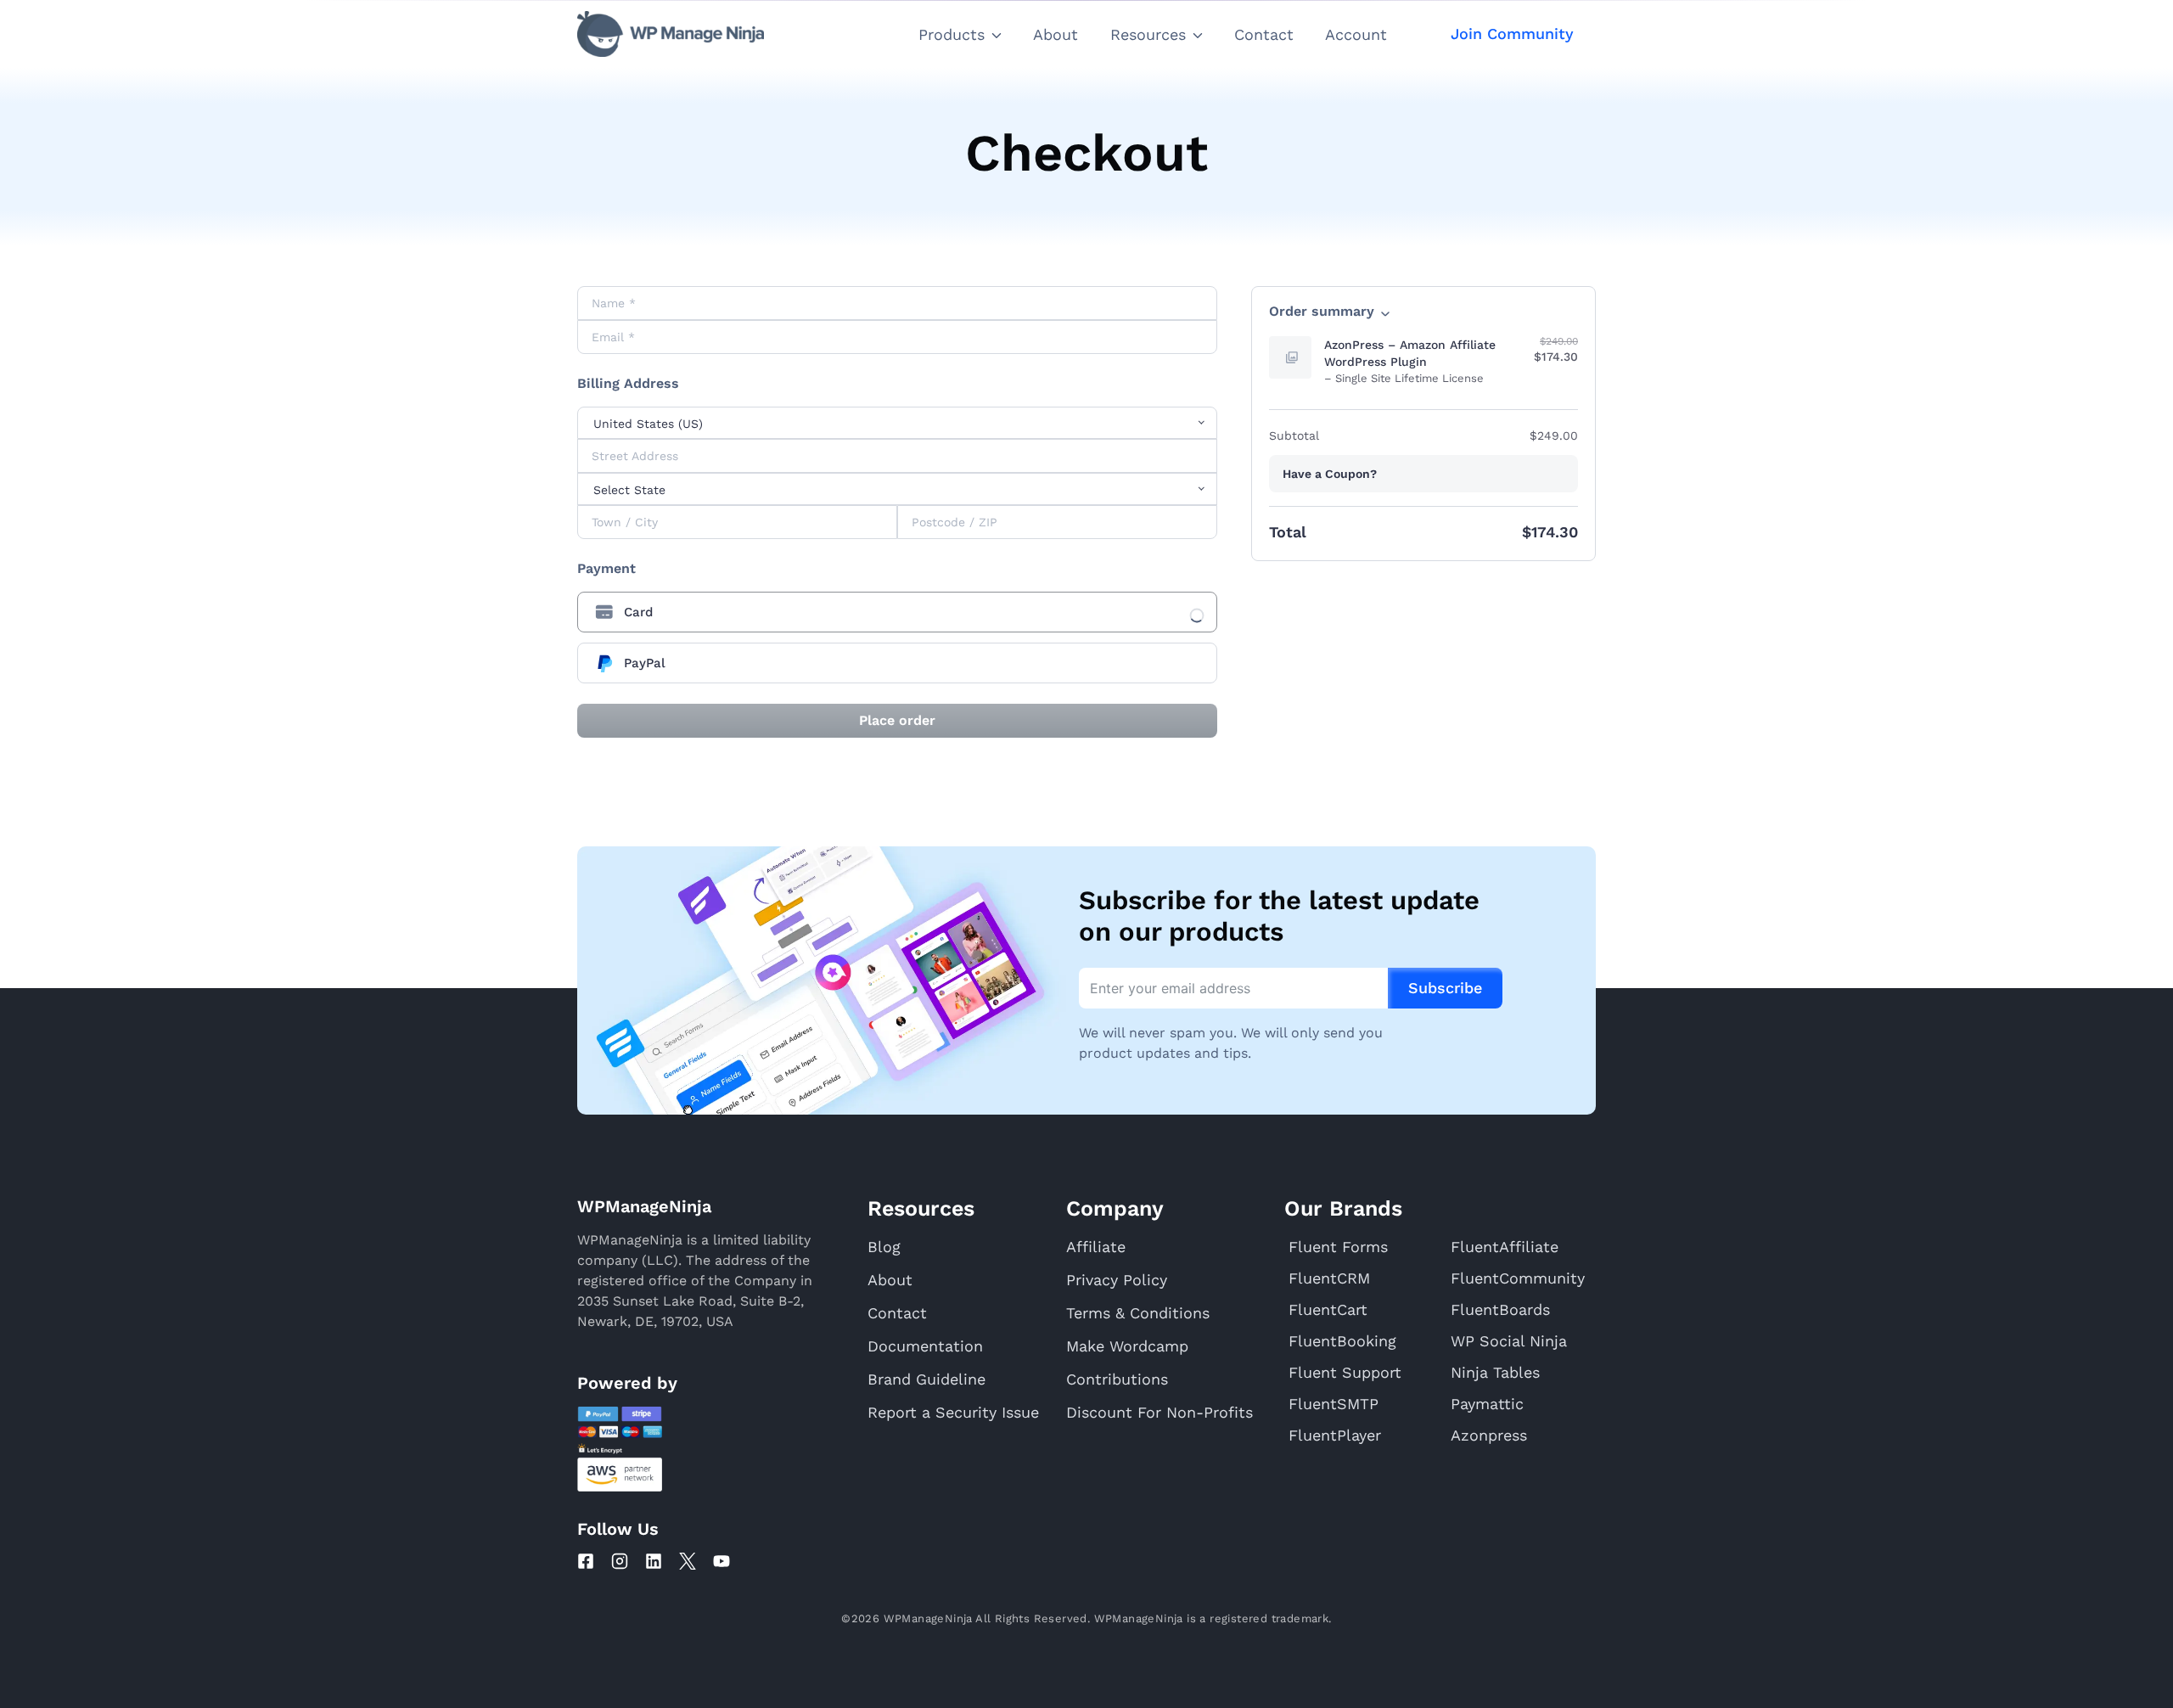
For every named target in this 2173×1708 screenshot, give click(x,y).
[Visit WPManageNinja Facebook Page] (586, 1561)
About (1056, 34)
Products (952, 34)
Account (1356, 34)
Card (638, 612)
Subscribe (1445, 988)
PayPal (645, 663)
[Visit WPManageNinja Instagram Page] (620, 1561)
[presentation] (897, 612)
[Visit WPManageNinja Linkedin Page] (654, 1561)
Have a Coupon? (1330, 474)
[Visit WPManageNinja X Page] (688, 1561)
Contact (1264, 34)
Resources (1148, 34)
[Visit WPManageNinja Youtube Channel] (722, 1561)
